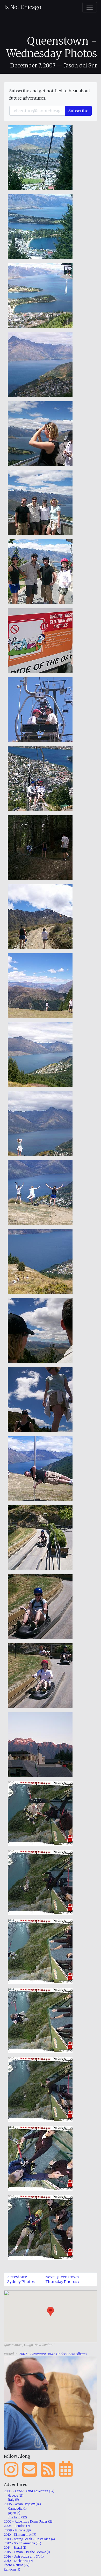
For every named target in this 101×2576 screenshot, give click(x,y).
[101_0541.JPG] (40, 295)
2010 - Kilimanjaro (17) (20, 2535)
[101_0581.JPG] (40, 1675)
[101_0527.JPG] (40, 1744)
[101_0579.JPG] (40, 1537)
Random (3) (12, 2570)
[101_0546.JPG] (40, 502)
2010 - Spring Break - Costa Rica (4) (29, 2539)
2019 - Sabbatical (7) (19, 2561)
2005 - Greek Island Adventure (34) (29, 2491)
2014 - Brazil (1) (15, 2548)
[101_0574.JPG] (40, 1330)
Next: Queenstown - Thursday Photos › (64, 2279)
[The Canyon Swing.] (40, 2158)
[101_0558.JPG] (40, 847)
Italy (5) (13, 2500)
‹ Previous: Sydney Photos (21, 2279)
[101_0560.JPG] (40, 985)
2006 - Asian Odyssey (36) (22, 2504)
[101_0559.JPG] (40, 916)
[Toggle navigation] (90, 7)
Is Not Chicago (23, 7)
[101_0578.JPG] (40, 1468)
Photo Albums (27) (17, 2565)
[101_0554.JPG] (40, 778)
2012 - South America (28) (23, 2543)
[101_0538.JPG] (40, 226)
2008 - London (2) (17, 2526)
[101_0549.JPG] (40, 640)
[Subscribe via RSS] (48, 2470)
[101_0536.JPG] (40, 157)
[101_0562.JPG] (40, 1054)
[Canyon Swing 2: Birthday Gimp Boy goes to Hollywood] (40, 2227)
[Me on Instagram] (11, 2470)
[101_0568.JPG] (40, 1192)
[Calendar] (66, 2470)
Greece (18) (16, 2496)
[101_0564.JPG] (40, 1123)
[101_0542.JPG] (40, 364)
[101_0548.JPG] (40, 571)
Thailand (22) (17, 2517)
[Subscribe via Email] (30, 2470)
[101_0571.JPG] (40, 1261)
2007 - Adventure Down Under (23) (29, 2522)
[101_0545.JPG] (40, 433)
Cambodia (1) (17, 2509)
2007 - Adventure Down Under (42, 2354)
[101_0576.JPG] (40, 1399)
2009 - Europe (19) (17, 2530)
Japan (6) (14, 2513)
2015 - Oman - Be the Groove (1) (27, 2552)
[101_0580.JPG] (40, 1606)
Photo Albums (77, 2354)
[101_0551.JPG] (40, 709)
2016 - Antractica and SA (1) (24, 2557)
